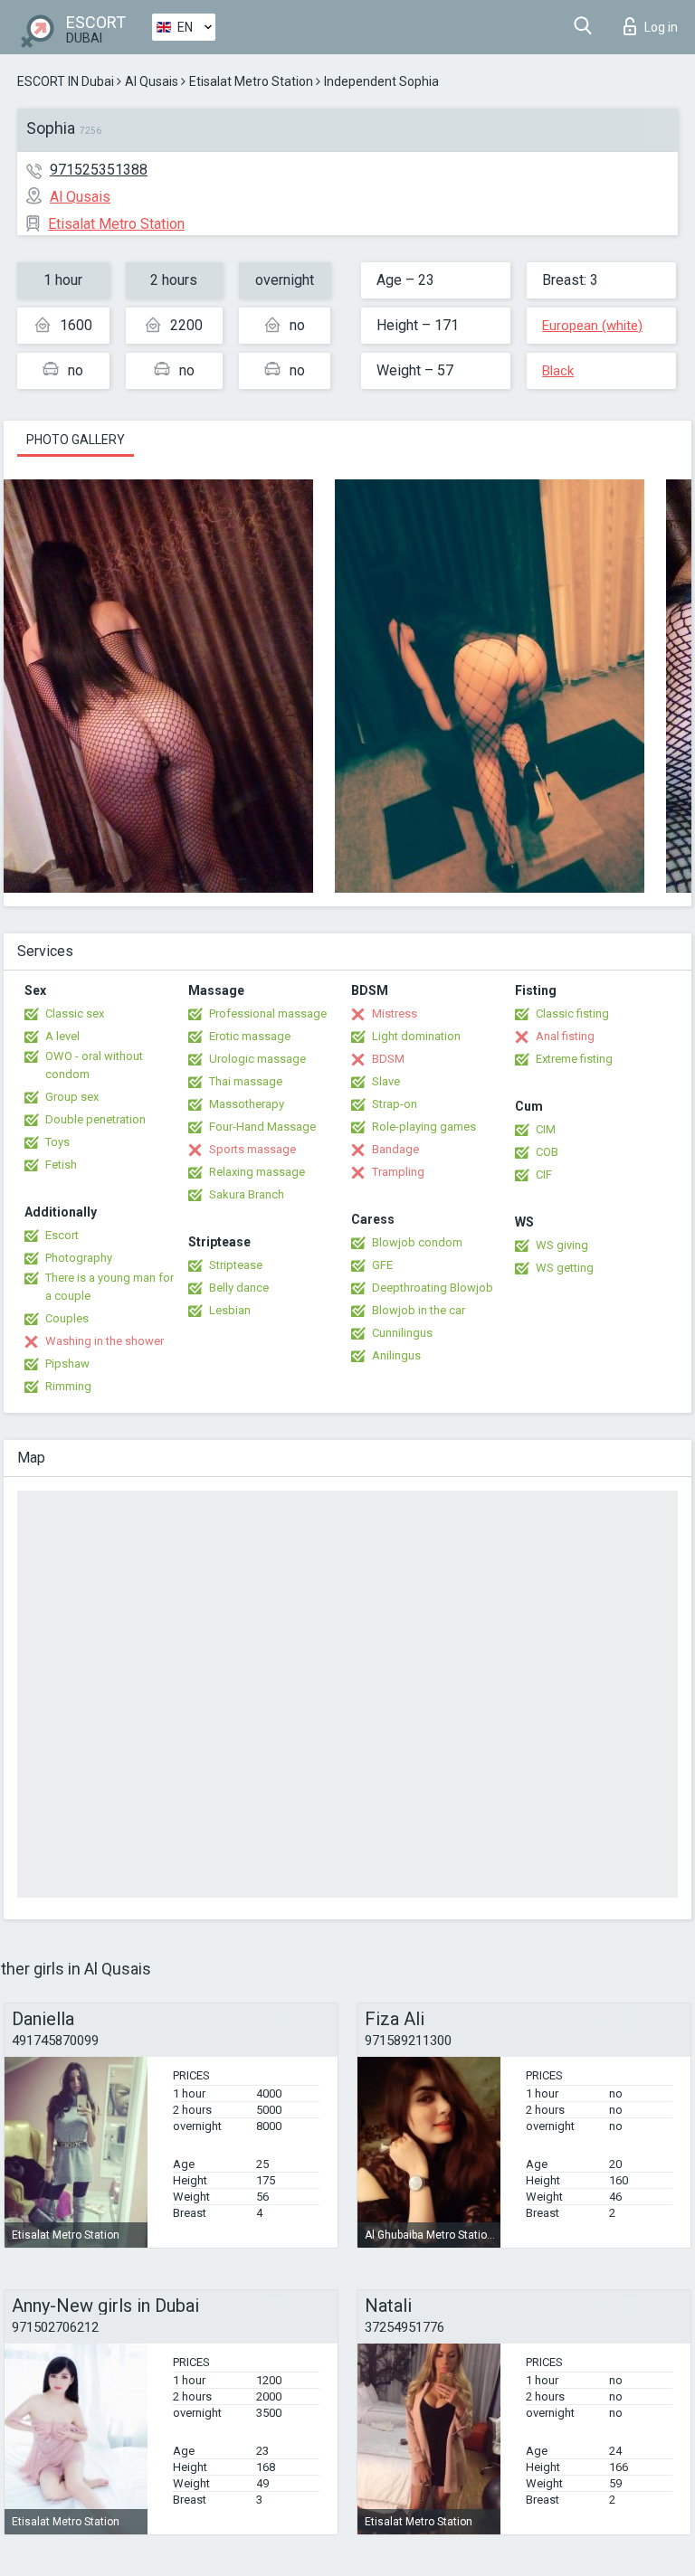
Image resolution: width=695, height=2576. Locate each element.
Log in (661, 27)
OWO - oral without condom (94, 1065)
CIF (544, 1174)
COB (547, 1152)
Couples (67, 1318)
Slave (386, 1081)
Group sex (72, 1097)
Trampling (398, 1172)
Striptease (236, 1265)
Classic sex (75, 1013)
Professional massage (268, 1013)
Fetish (61, 1165)
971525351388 (99, 170)
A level (62, 1036)
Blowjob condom (417, 1242)
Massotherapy (247, 1104)
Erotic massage (250, 1036)
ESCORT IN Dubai (66, 81)
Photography (79, 1258)
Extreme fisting (574, 1059)
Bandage (395, 1149)
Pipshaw (67, 1364)
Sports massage (252, 1149)
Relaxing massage (257, 1172)
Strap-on (395, 1104)
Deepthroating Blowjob (433, 1288)
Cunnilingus (402, 1333)
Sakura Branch (247, 1194)
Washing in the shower (105, 1341)
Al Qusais (152, 81)
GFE (382, 1265)
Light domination (416, 1036)
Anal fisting (565, 1036)
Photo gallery (76, 440)
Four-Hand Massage (262, 1127)
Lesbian (230, 1310)
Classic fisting (572, 1013)
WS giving (562, 1245)
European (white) (592, 326)
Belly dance (239, 1288)
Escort (62, 1235)
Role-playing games (424, 1127)
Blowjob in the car (419, 1310)
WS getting (565, 1268)
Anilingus (396, 1355)
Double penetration (95, 1119)
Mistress (395, 1013)
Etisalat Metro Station (251, 81)
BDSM (388, 1059)
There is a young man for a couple (109, 1287)
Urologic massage (257, 1059)
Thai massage (246, 1081)
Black (558, 371)
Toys (57, 1142)
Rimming (68, 1386)
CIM (546, 1129)
